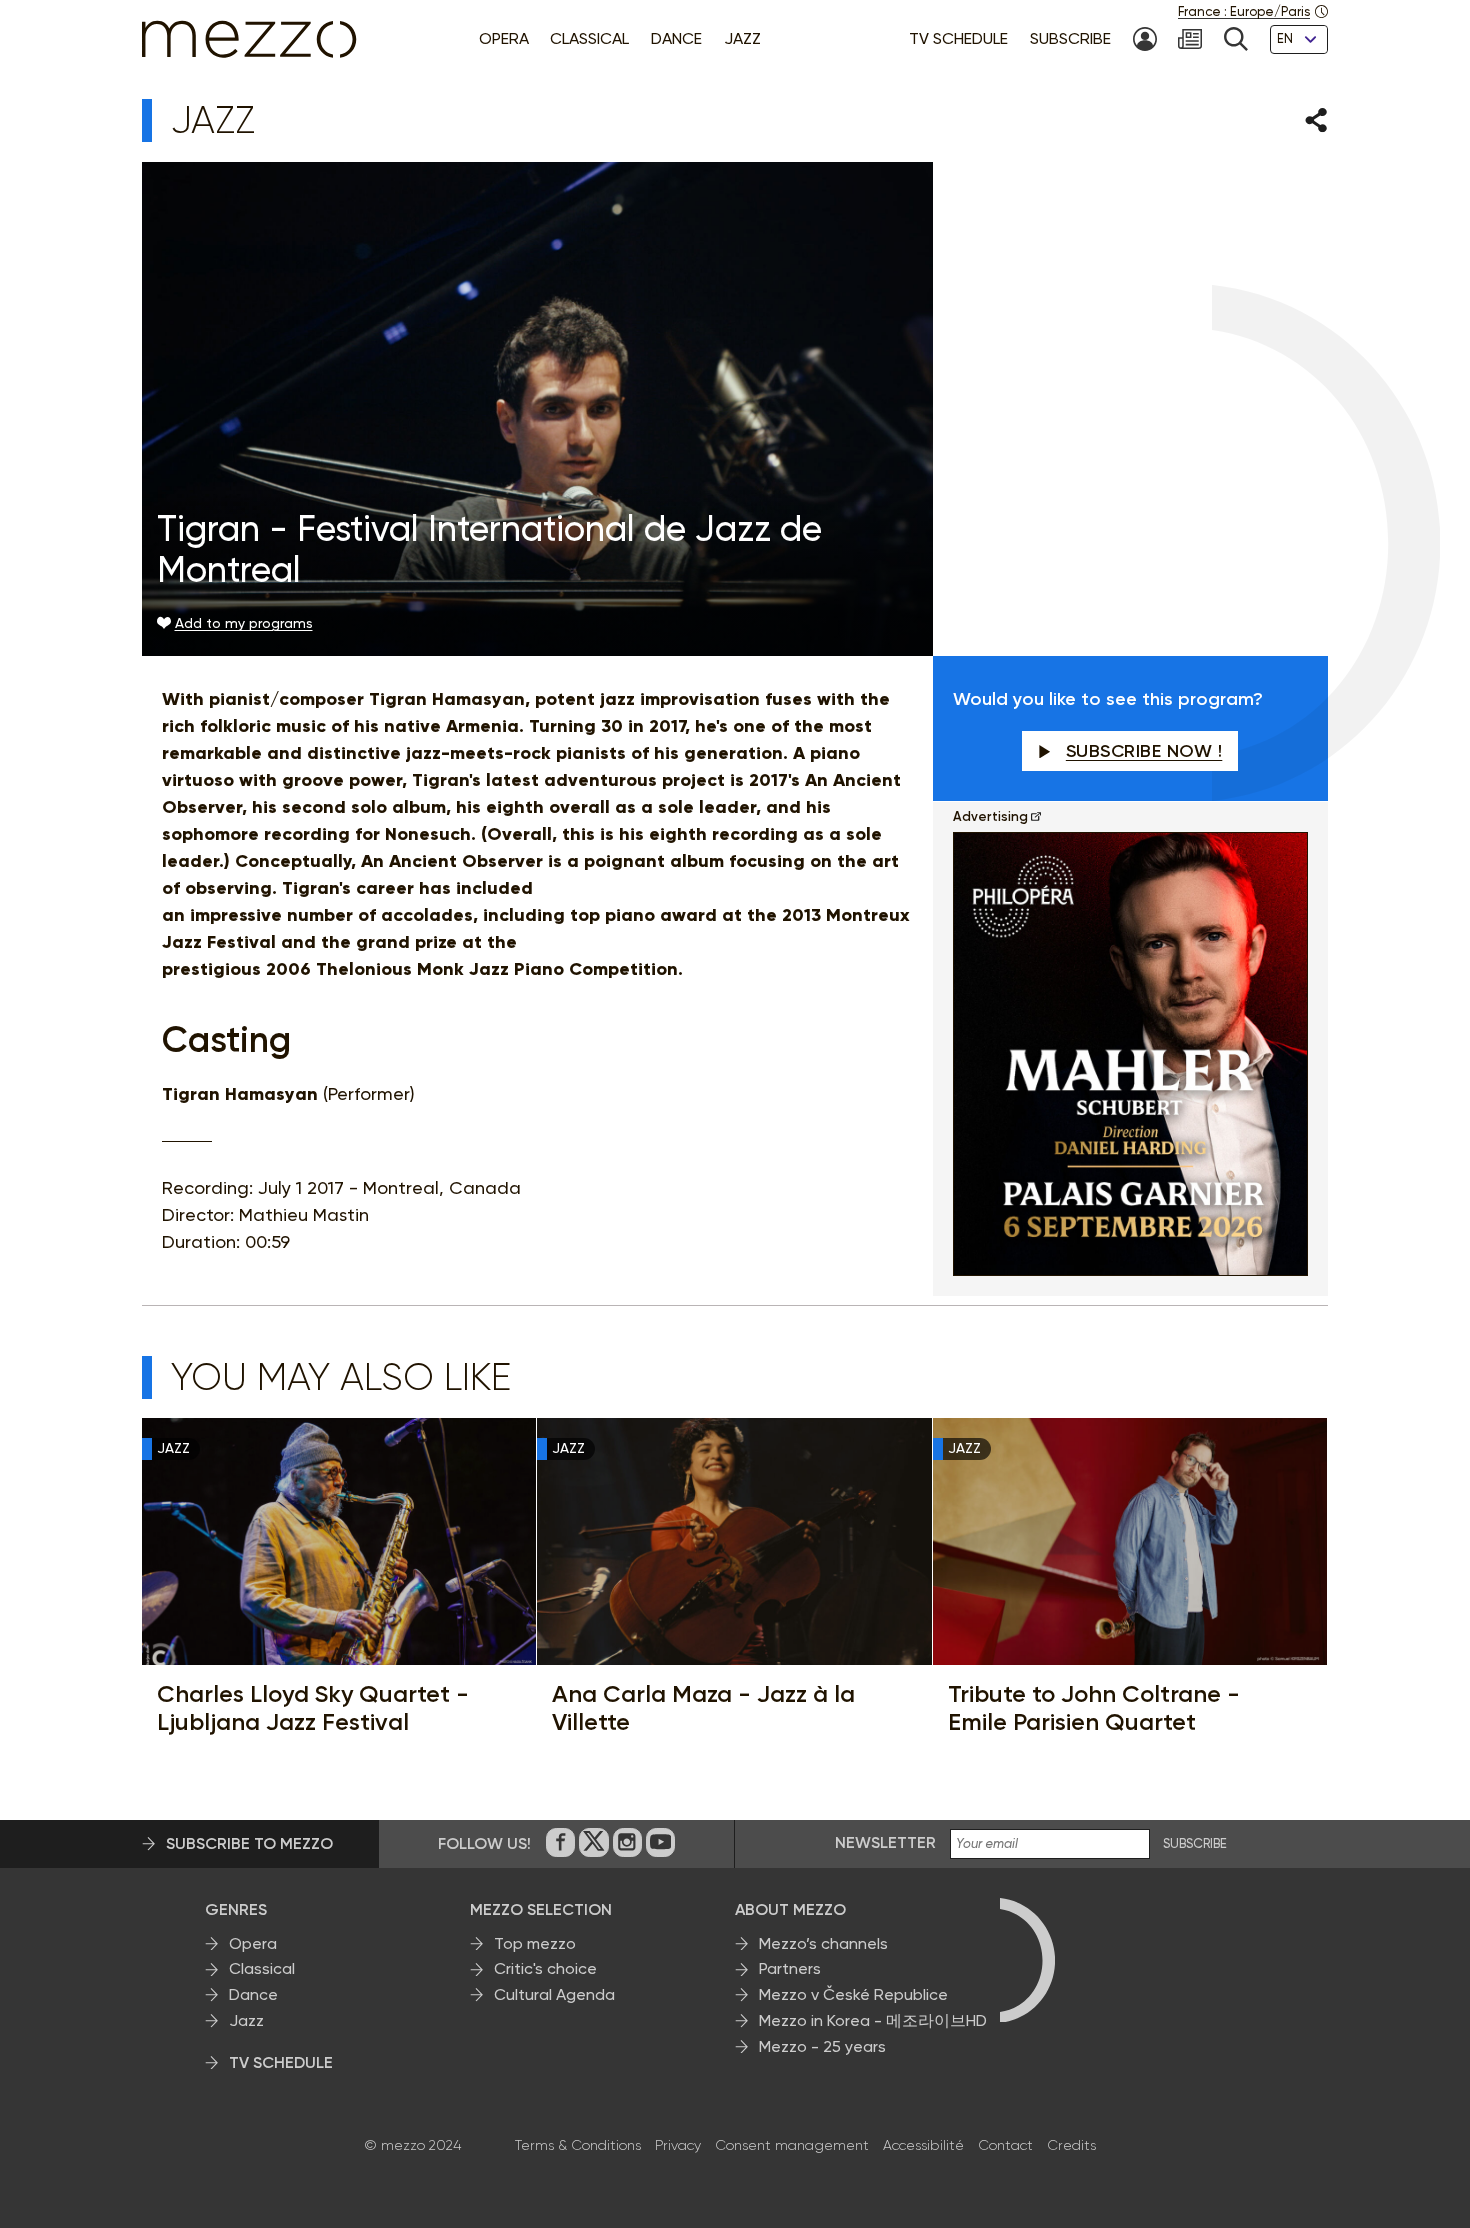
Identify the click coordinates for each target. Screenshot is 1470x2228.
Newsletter (885, 1842)
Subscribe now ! (1144, 751)
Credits (1071, 2145)
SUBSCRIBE (1195, 1844)
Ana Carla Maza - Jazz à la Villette (703, 1707)
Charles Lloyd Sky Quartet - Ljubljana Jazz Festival (313, 1707)
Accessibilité (923, 2145)
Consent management (792, 2145)
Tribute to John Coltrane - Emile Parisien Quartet (1094, 1707)
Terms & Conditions (578, 2145)
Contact (1005, 2145)
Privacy (678, 2145)
